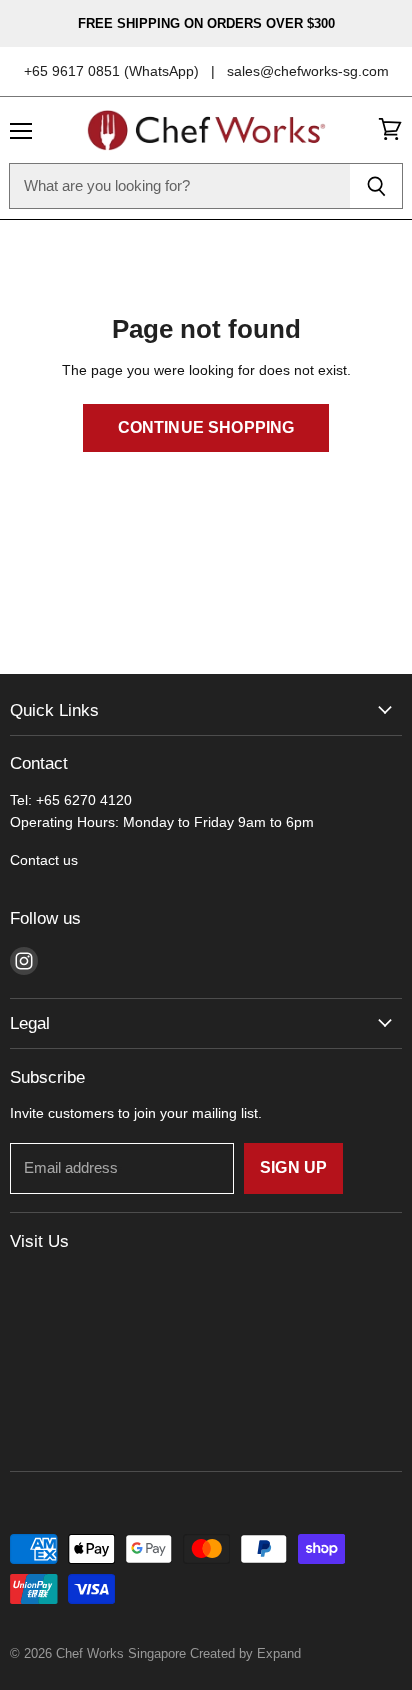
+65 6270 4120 (84, 800)
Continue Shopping (206, 427)
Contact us (44, 860)
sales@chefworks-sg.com (308, 71)
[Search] (376, 186)
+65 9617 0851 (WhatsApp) (111, 71)
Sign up (293, 1167)
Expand (279, 1653)
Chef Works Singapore (121, 1653)
